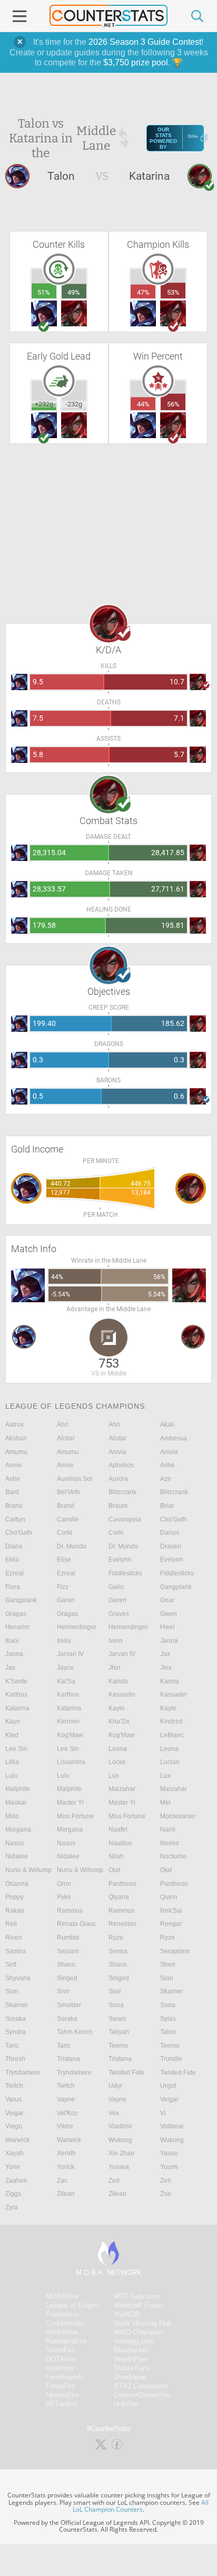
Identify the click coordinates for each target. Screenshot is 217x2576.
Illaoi (12, 1641)
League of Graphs (73, 2305)
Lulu (12, 1776)
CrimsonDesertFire (142, 2395)
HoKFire (126, 2404)
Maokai (16, 1803)
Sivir (63, 1991)
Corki (65, 1533)
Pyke (64, 1897)
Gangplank (176, 1587)
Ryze (116, 1938)
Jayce (65, 1668)
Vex (114, 2113)
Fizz (63, 1587)
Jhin (115, 1668)
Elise (64, 1560)
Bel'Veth (68, 1492)
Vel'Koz (67, 2113)
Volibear (172, 2126)
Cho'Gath (174, 1519)
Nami (168, 1829)
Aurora (118, 1479)
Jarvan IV (70, 1654)
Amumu (16, 1452)
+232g (44, 404)
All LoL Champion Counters (141, 2506)
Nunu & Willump (28, 1870)
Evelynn (120, 1560)
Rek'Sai (171, 1911)
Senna (118, 1951)
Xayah (14, 2153)
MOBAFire (62, 2296)
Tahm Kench (75, 2032)
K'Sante (16, 1681)
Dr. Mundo (72, 1546)
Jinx (166, 1668)
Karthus (16, 1694)
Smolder (69, 2005)
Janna (169, 1641)
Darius (170, 1533)
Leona (118, 1749)
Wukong (120, 2140)
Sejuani (68, 1951)
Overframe (130, 2377)
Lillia (12, 1762)
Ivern (116, 1641)
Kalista (118, 1681)
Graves (119, 1614)
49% (74, 292)
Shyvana (18, 1978)
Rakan (15, 1911)
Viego (14, 2126)
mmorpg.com (134, 2341)
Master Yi (70, 1803)
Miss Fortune (75, 1816)
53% (173, 292)
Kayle (117, 1708)
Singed (67, 1978)
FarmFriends (65, 2377)
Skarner (171, 1991)
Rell (11, 1924)
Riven (14, 1938)
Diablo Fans (132, 2368)
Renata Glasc (76, 1924)
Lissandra (71, 1762)
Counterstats (65, 2323)
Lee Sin (16, 1749)
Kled (12, 1735)
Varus (13, 2099)
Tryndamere (23, 2073)
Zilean (66, 2194)
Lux (114, 1776)
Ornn (64, 1884)
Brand (14, 1506)
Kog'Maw (70, 1735)
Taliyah (119, 2032)
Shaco (66, 1964)
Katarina (17, 1708)
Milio (12, 1816)
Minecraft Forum (139, 2305)
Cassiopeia (125, 1519)
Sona (116, 2005)
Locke (117, 1762)
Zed (114, 2181)
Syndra (16, 2032)
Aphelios (121, 1465)
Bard (12, 1492)
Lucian (170, 1762)
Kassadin (122, 1694)
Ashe (167, 1465)
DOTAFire (61, 2359)
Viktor (65, 2126)
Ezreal (14, 1573)
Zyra (12, 2207)
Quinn (169, 1897)
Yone (13, 2167)
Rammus (70, 1911)
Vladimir (120, 2126)
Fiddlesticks (125, 1573)
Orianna (17, 1884)
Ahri (63, 1425)
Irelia (64, 1641)
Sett (11, 1964)
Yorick (66, 2167)
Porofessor (62, 2314)
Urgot (168, 2086)
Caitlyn (15, 1519)
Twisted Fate (126, 2073)
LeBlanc (172, 1735)
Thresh (15, 2059)
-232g (74, 404)
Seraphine (175, 1951)
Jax (165, 1654)
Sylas (168, 2019)
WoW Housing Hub (142, 2323)
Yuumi (169, 2167)
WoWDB (127, 2314)
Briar (167, 1506)
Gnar (167, 1600)
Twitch (14, 2086)
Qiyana (119, 1897)
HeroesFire (62, 2395)
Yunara (119, 2167)
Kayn (13, 1721)
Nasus (14, 1843)
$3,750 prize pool (136, 62)
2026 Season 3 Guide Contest (145, 42)
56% (173, 404)
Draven (171, 1546)
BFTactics (61, 2404)
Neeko (170, 1843)
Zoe (166, 2194)
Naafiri (118, 1829)
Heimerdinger (77, 1627)
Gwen (169, 1614)
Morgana (18, 1829)
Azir (166, 1479)
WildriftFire (62, 2332)
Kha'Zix (119, 1721)
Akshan (16, 1438)
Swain (117, 2019)
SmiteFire (61, 2350)
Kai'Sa (66, 1681)
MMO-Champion (139, 2332)
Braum (118, 1506)
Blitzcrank (122, 1492)
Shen (168, 1964)
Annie (14, 1465)
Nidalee (17, 1856)
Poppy (14, 1897)
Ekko (12, 1560)
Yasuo (169, 2153)
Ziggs (13, 2194)
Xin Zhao (121, 2153)
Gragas (16, 1614)
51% (44, 292)
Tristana (68, 2059)
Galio (116, 1587)
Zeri (166, 2181)
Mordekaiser (178, 1816)
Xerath (66, 2153)
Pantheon (122, 1884)
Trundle (171, 2059)
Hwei (167, 1627)
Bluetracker (131, 2350)
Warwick (17, 2140)
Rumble (68, 1938)
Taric (12, 2046)
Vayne (66, 2099)
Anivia (117, 1452)
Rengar (171, 1924)
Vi (163, 2113)
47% (143, 292)
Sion (167, 1978)
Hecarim (17, 1627)
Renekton (122, 1924)
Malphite (18, 1789)
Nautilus (120, 1843)
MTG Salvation (137, 2296)
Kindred (171, 1721)
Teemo (118, 2046)
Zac (62, 2181)
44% (143, 404)
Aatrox (14, 1425)
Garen (66, 1600)
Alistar (66, 1438)
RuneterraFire (66, 2341)
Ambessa (174, 1438)
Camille (68, 1519)
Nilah (116, 1856)
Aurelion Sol (75, 1479)
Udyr (115, 2086)
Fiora (13, 1587)
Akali (167, 1425)
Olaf (114, 1870)
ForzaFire (60, 2386)
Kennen (68, 1721)
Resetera (60, 2368)
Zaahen (16, 2181)
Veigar (169, 2099)
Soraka (16, 2019)
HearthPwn (130, 2359)
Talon (168, 2032)
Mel (165, 1803)
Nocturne (173, 1856)
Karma (170, 1681)
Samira (16, 1951)
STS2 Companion (141, 2386)
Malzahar (122, 1789)
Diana (14, 1546)
